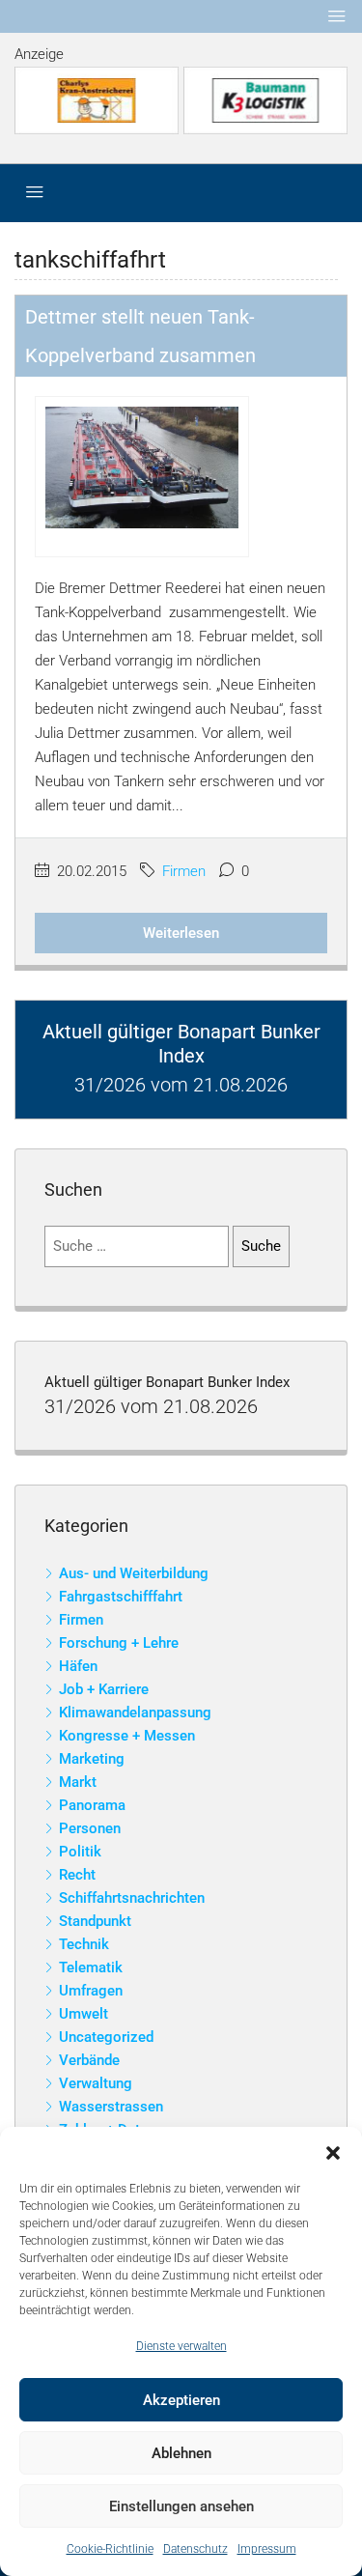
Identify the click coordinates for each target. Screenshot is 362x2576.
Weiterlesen (181, 933)
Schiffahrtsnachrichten (132, 1898)
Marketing (92, 1759)
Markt (78, 1782)
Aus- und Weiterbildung (134, 1573)
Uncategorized (106, 2037)
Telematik (91, 1967)
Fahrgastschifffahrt (121, 1597)
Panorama (92, 1805)
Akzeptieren (181, 2400)
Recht (77, 1875)
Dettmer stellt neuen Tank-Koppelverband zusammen (140, 336)
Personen (90, 1828)
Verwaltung (96, 2083)
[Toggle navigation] (337, 16)
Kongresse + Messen (127, 1736)
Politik (80, 1852)
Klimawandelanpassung (135, 1713)
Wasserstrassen (111, 2107)
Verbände (89, 2060)
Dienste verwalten (181, 2346)
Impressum (267, 2549)
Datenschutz (195, 2549)
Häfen (78, 1666)
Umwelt (84, 2014)
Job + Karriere (104, 1689)
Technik (84, 1944)
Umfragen (91, 1991)
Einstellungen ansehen (181, 2506)
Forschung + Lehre (119, 1643)
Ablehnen (181, 2453)
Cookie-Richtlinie (110, 2549)
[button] (333, 2151)
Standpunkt (95, 1921)
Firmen (184, 871)
